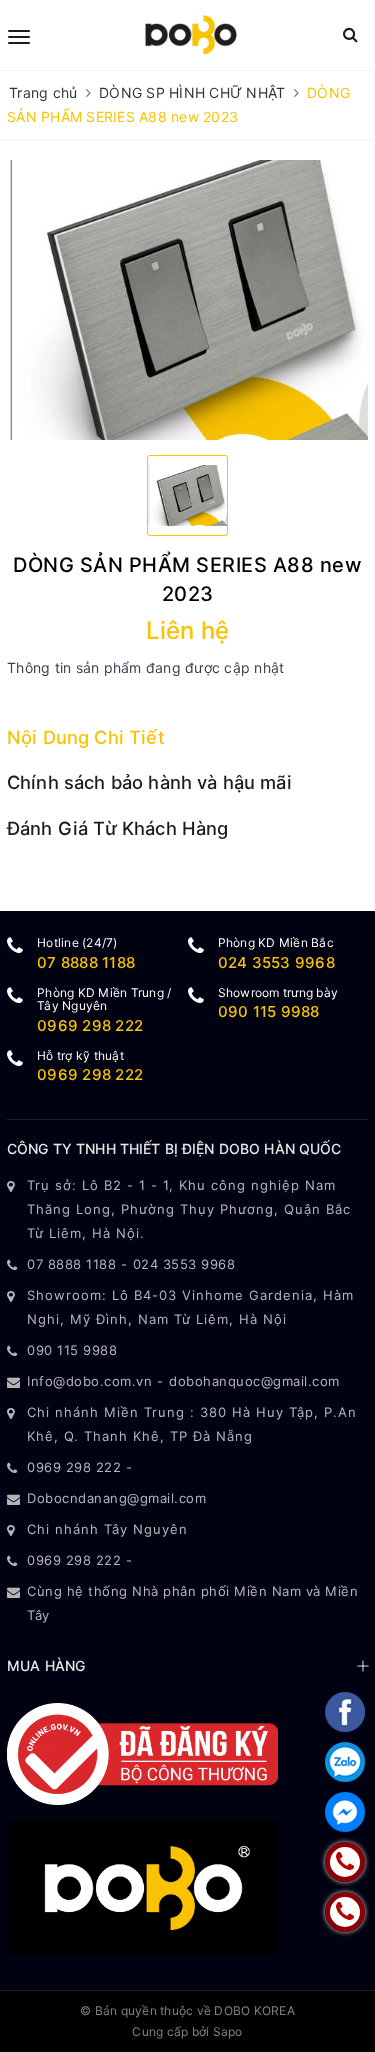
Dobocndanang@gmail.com (116, 1498)
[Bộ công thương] (142, 1751)
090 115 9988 (269, 1011)
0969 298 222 (90, 1025)
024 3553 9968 (276, 962)
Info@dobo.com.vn (89, 1381)
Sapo (228, 2031)
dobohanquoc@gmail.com (254, 1381)
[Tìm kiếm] (350, 34)
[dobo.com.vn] (191, 35)
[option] (187, 300)
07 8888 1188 (86, 962)
